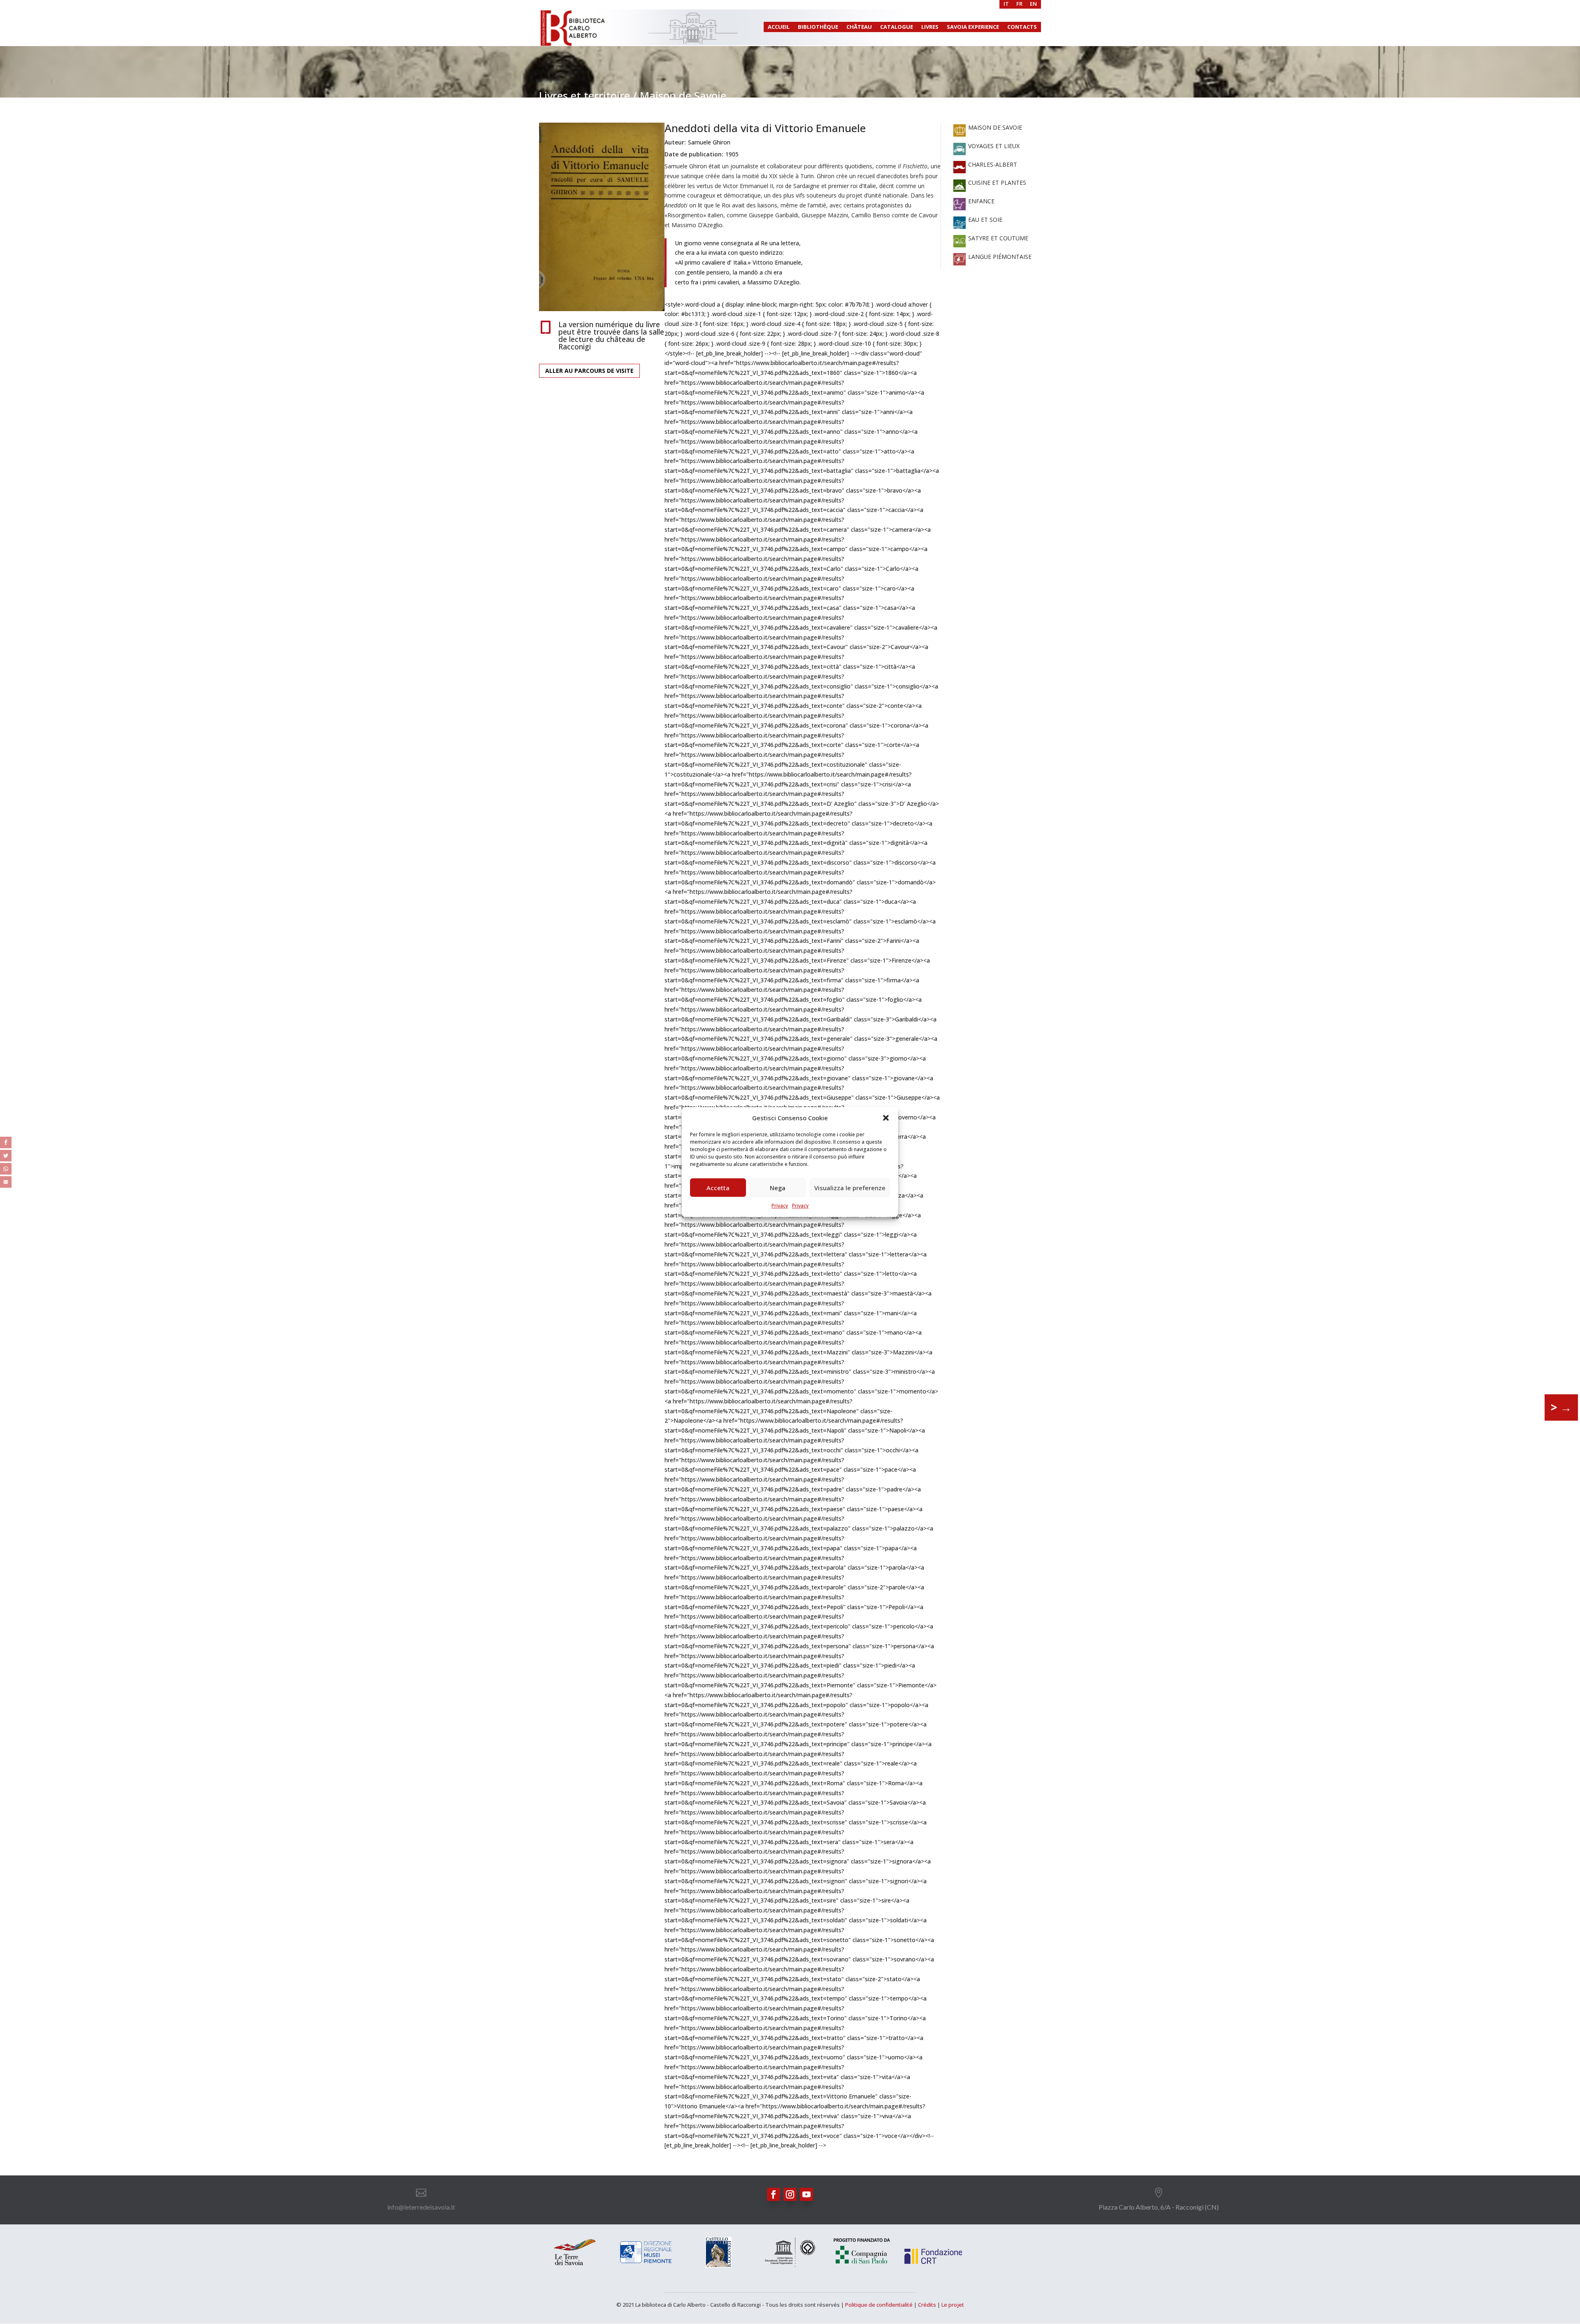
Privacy (780, 1206)
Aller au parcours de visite (589, 371)
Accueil (779, 27)
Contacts (1022, 27)
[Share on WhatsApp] (6, 1169)
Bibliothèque (818, 27)
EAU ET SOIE (984, 220)
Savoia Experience (973, 27)
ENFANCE (981, 201)
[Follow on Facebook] (774, 2194)
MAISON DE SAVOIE (994, 127)
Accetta (718, 1188)
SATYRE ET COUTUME (997, 238)
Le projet (953, 2305)
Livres (930, 27)
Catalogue (897, 27)
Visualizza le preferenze (850, 1188)
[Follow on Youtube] (806, 2194)
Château (859, 27)
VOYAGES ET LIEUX (993, 146)
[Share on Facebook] (6, 1142)
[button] (886, 1118)
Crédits (927, 2305)
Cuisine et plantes (996, 183)
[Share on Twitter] (6, 1156)
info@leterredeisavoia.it (421, 2207)
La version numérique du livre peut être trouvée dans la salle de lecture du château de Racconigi (611, 335)
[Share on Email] (6, 1182)
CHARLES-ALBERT (992, 164)
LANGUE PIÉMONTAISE (999, 257)
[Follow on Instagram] (790, 2194)
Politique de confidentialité (879, 2305)
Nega (778, 1188)
